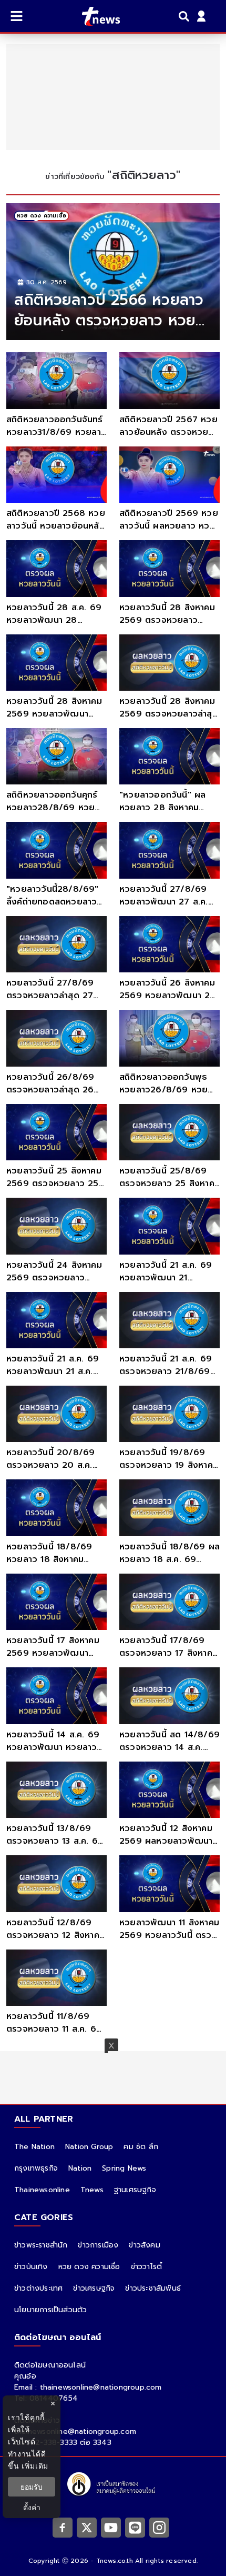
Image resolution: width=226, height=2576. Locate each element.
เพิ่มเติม (35, 2466)
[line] (135, 2527)
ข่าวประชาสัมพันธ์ (153, 2288)
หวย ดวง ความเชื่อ (89, 2267)
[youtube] (111, 2527)
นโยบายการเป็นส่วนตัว (50, 2310)
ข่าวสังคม (144, 2245)
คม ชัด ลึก (141, 2147)
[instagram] (159, 2527)
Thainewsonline (42, 2190)
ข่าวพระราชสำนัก (41, 2245)
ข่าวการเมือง (98, 2245)
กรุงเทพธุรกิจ (36, 2168)
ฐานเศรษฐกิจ (135, 2190)
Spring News (124, 2168)
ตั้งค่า (32, 2507)
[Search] (186, 16)
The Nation (34, 2147)
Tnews (92, 2190)
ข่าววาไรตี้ (147, 2267)
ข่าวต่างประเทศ (38, 2288)
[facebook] (63, 2527)
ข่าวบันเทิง (31, 2267)
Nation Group (89, 2147)
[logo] (94, 16)
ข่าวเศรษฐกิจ (94, 2288)
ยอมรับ (32, 2487)
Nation (80, 2168)
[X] (87, 2527)
